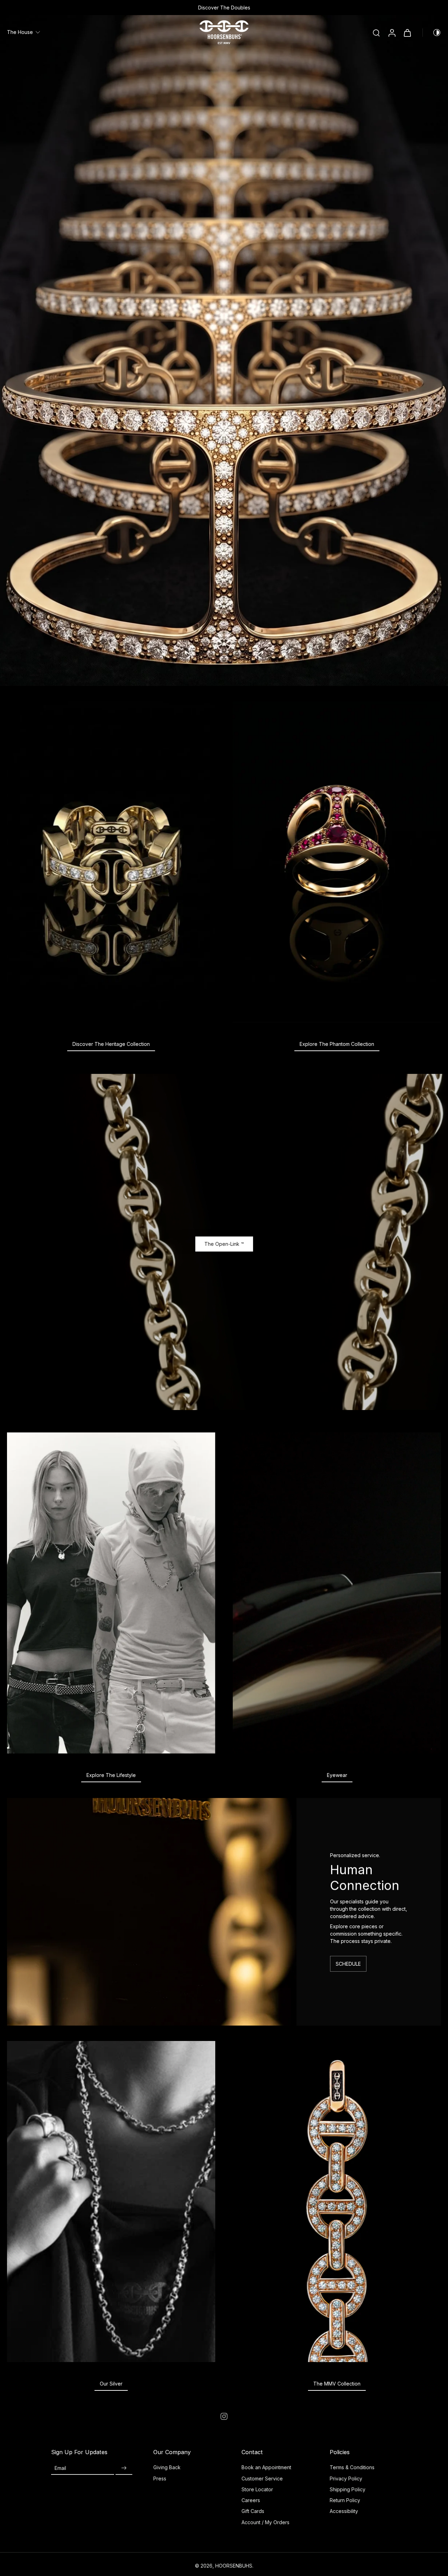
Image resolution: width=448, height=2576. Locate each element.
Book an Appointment (266, 2467)
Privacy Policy (346, 2478)
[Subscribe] (124, 2468)
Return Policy (345, 2500)
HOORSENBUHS (234, 2566)
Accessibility (344, 2511)
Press (160, 2478)
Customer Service (262, 2478)
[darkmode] (432, 33)
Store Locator (257, 2489)
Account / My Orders (265, 2522)
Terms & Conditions (352, 2467)
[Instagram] (224, 2416)
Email (60, 2468)
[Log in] (392, 32)
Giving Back (167, 2467)
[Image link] (111, 862)
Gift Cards (253, 2511)
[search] (376, 33)
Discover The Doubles (302, 8)
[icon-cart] (407, 33)
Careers (251, 2500)
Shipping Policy (348, 2489)
